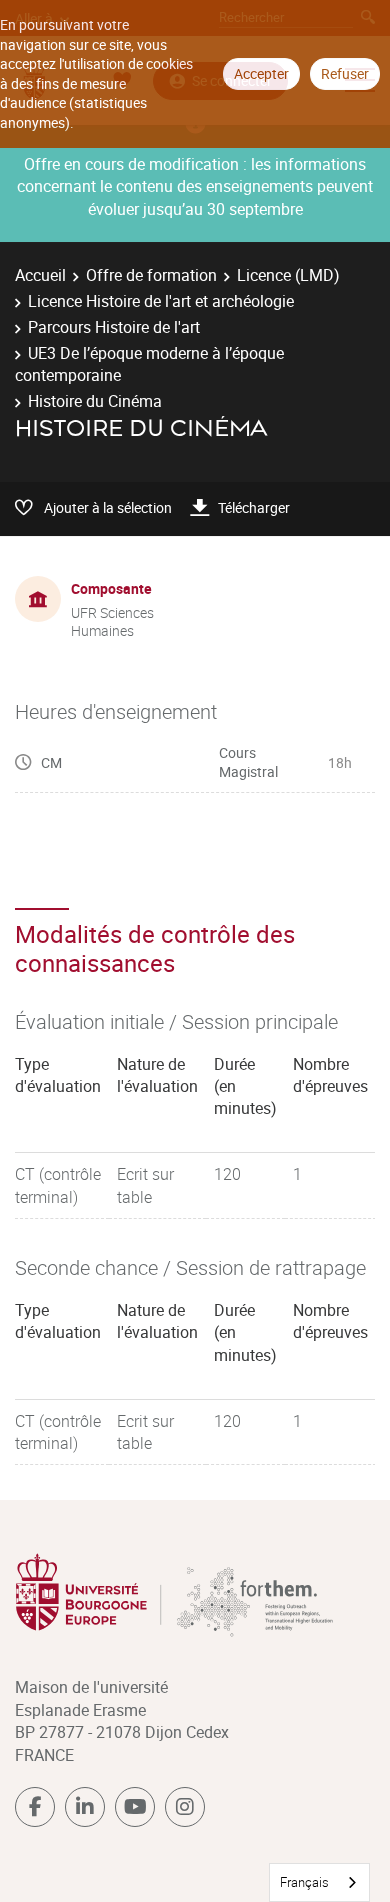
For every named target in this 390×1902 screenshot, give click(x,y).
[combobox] (319, 1882)
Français (304, 1882)
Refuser (345, 73)
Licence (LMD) (288, 275)
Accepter (261, 73)
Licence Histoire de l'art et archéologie (161, 301)
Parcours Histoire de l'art (114, 327)
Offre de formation (151, 275)
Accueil (40, 275)
